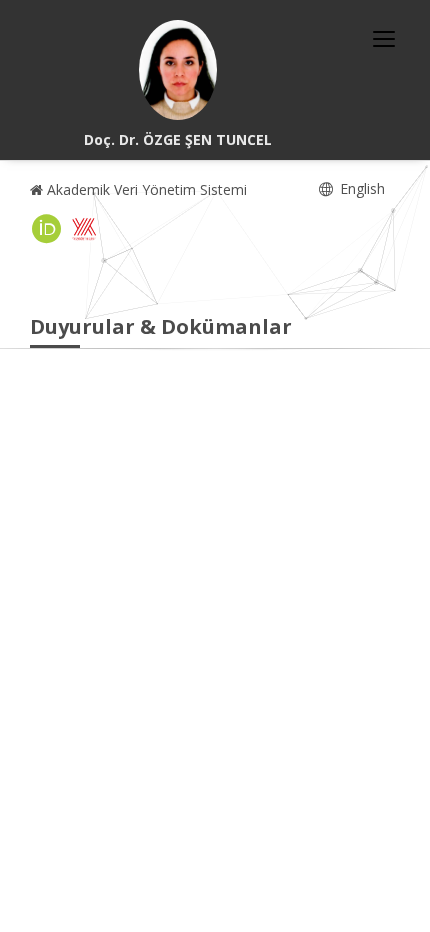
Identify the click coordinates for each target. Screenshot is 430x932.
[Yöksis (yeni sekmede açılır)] (84, 229)
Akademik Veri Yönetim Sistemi (145, 189)
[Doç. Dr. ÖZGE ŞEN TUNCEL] (178, 70)
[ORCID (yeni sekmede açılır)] (47, 229)
